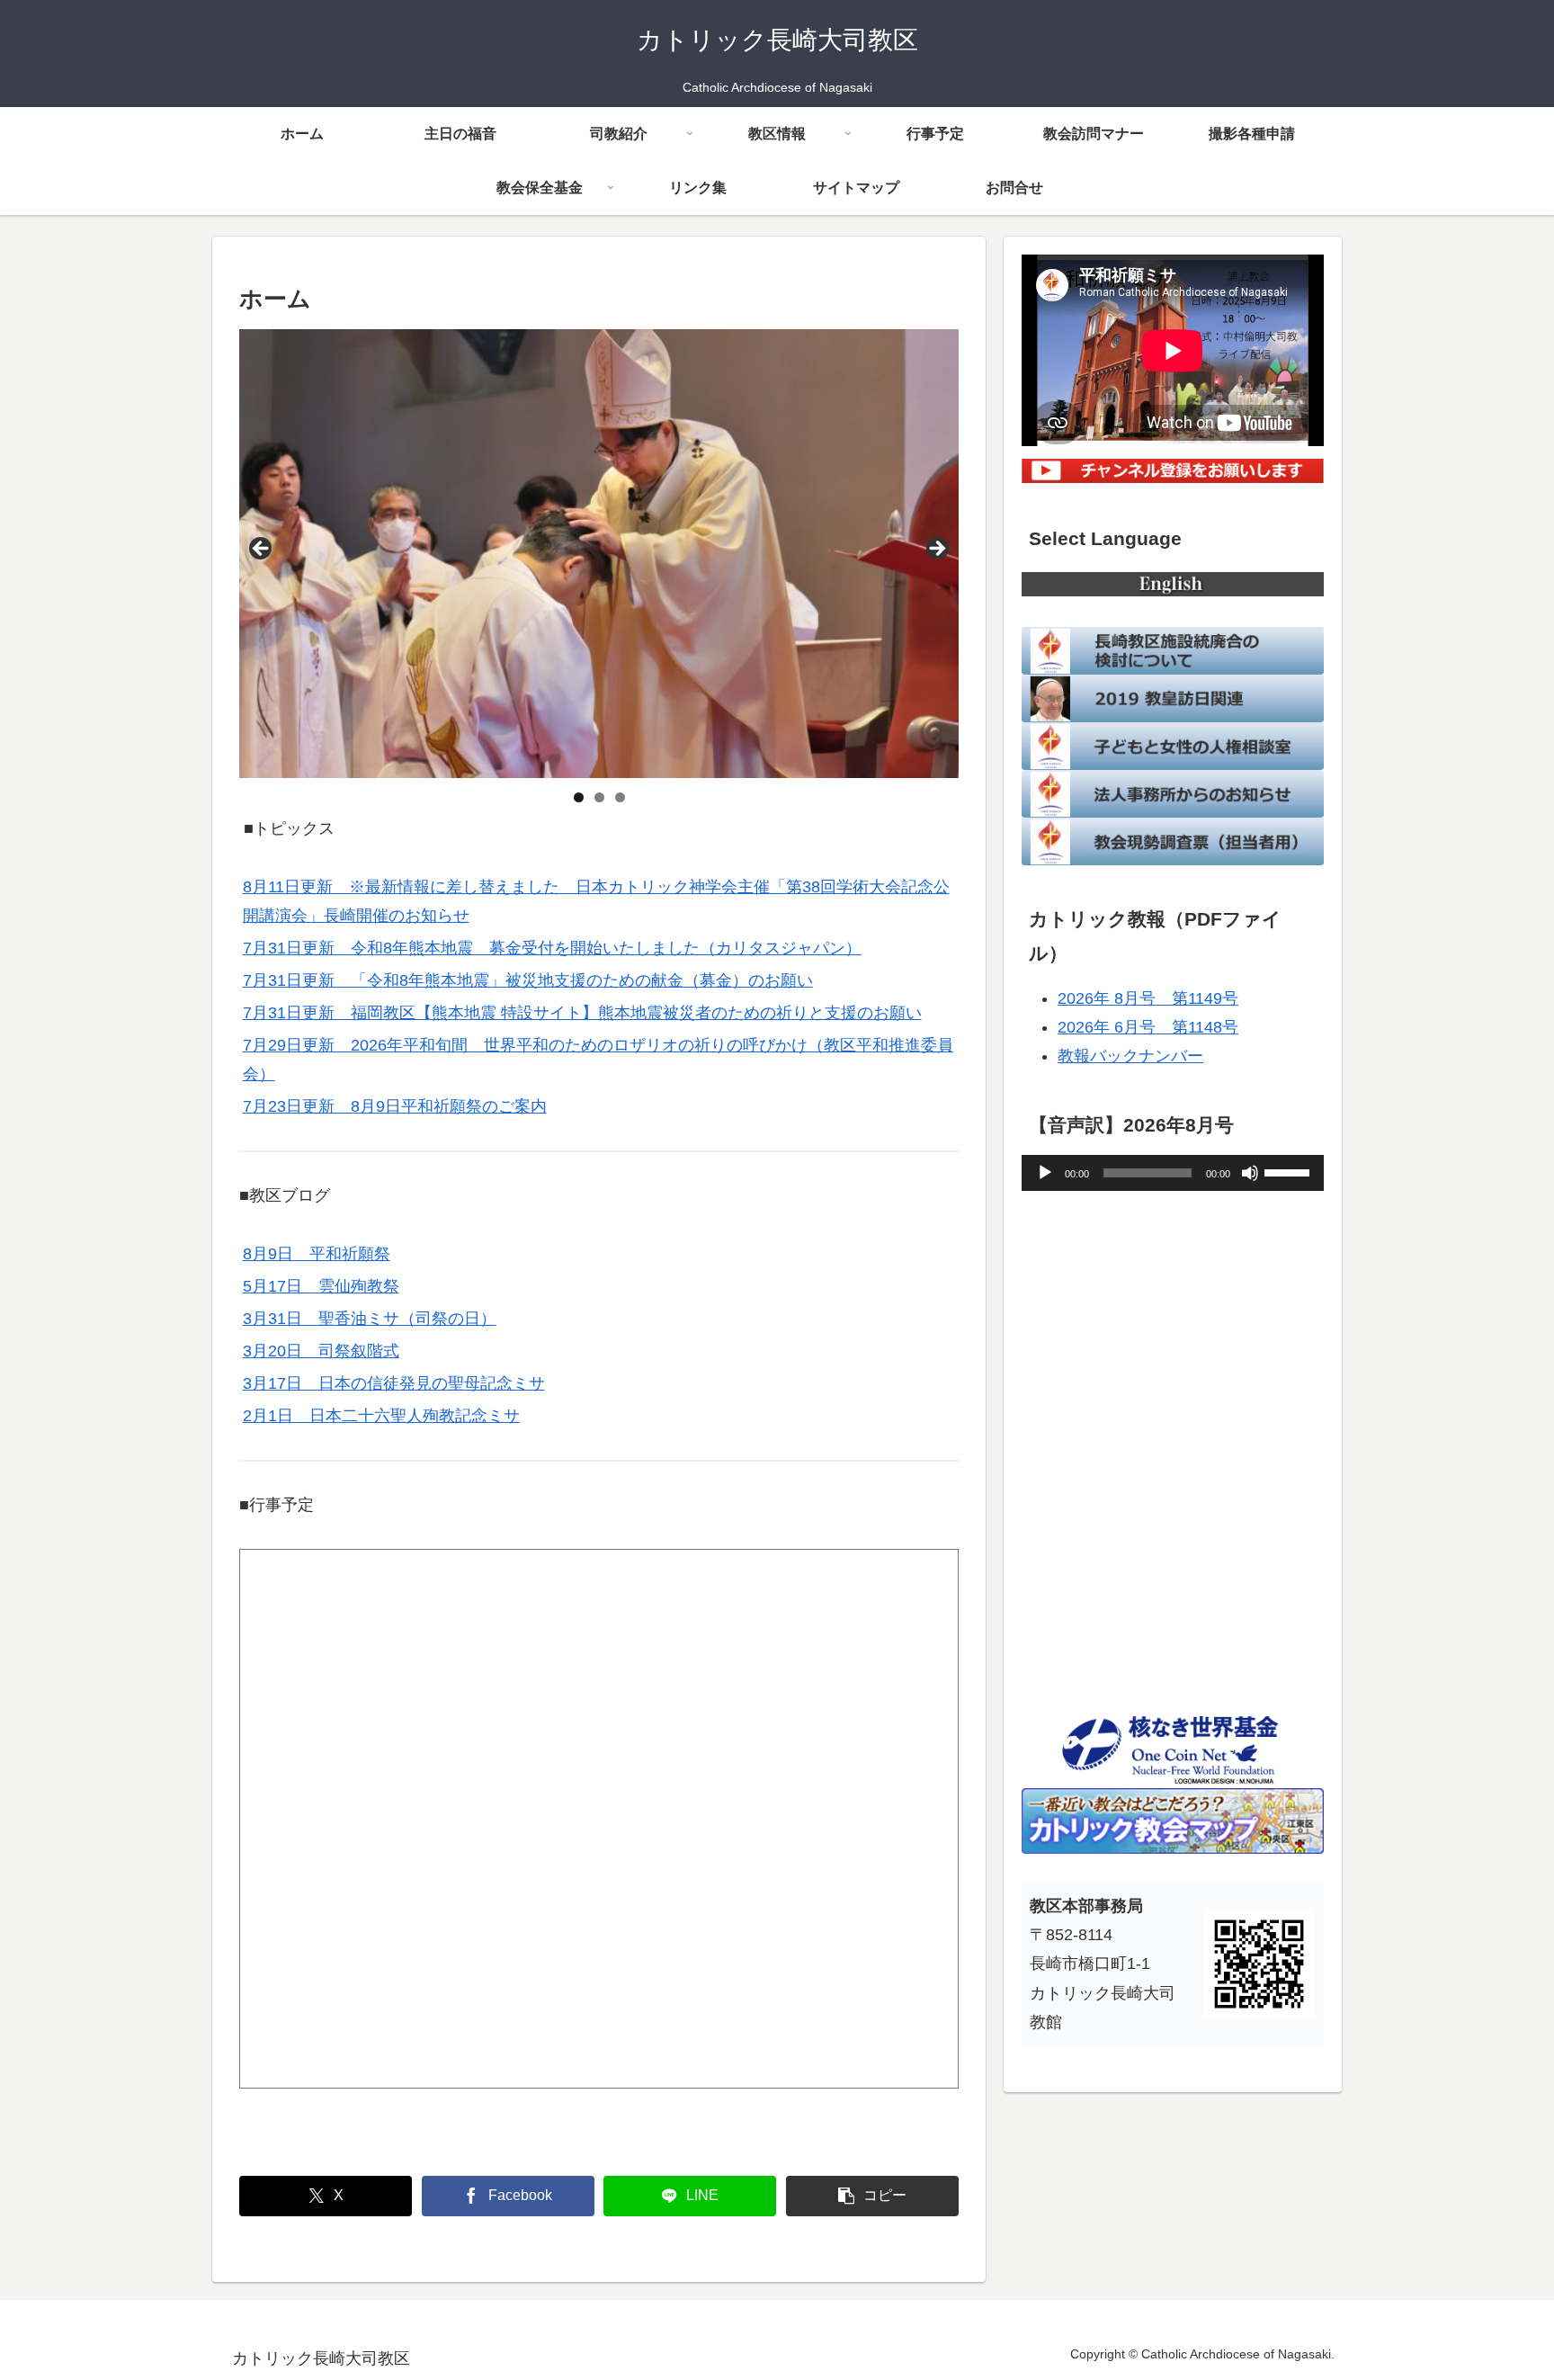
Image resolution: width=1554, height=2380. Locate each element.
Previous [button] (262, 550)
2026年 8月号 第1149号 (1148, 998)
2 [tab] (599, 797)
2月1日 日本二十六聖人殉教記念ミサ (381, 1416)
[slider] (1290, 1171)
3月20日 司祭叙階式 (321, 1351)
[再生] (1045, 1173)
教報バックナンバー (1130, 1056)
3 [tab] (620, 797)
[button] (872, 2196)
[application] (1173, 1173)
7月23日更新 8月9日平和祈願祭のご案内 (395, 1106)
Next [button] (936, 550)
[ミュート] (1250, 1173)
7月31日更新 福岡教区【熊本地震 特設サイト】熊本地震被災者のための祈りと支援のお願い (582, 1013)
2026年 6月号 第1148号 (1148, 1027)
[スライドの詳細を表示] (599, 553)
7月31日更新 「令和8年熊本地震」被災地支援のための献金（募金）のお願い (528, 980)
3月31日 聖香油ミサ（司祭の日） (370, 1319)
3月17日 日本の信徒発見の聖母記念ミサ (394, 1383)
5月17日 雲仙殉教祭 (321, 1286)
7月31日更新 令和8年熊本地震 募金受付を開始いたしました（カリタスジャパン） (552, 948)
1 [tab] (579, 797)
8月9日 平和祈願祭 (317, 1254)
